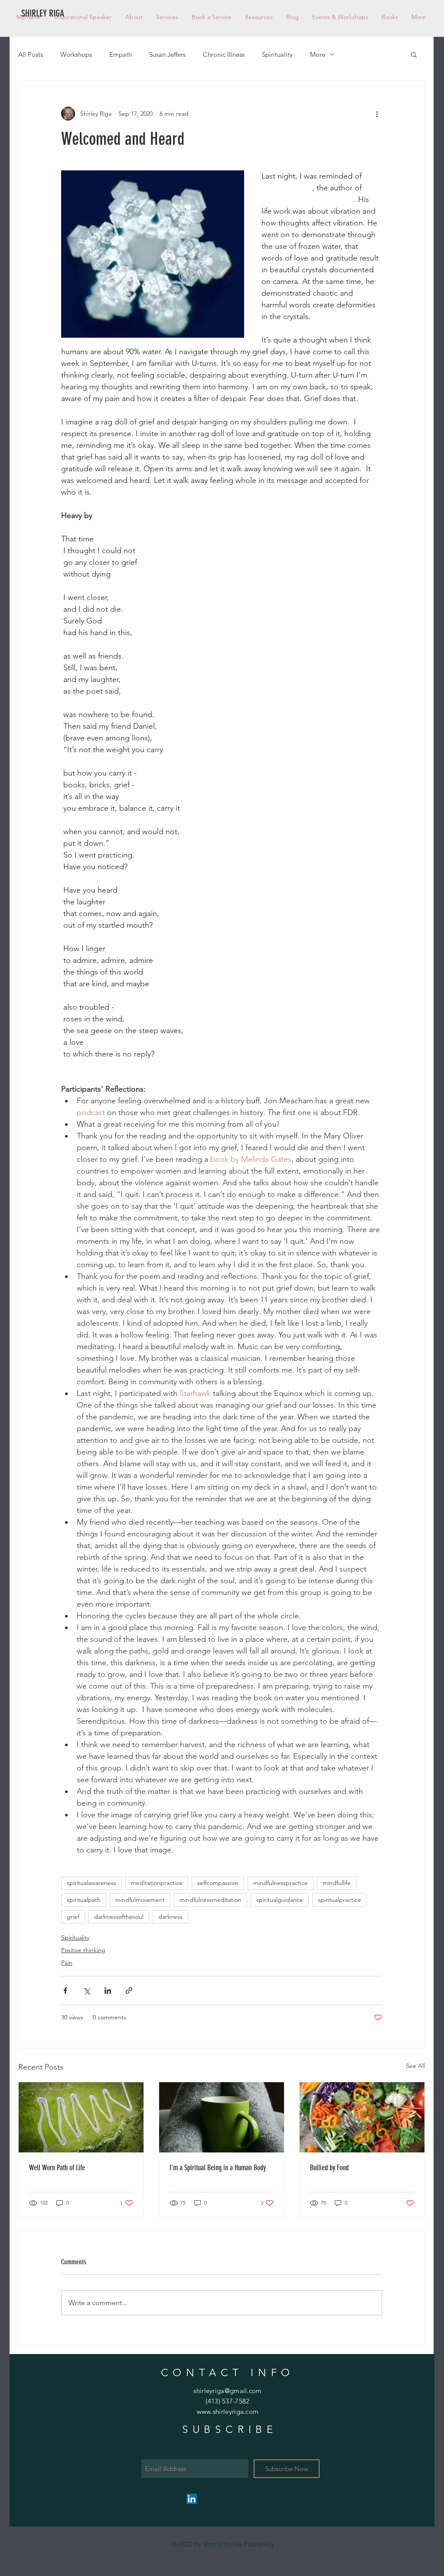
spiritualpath (84, 1900)
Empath (121, 54)
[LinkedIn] (192, 2499)
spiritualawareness (91, 1883)
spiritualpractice (340, 1900)
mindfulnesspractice (281, 1883)
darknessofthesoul (119, 1917)
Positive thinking (83, 1950)
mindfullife (337, 1883)
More (318, 54)
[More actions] (377, 114)
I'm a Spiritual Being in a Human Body (218, 2168)
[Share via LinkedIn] (108, 1991)
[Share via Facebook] (65, 1991)
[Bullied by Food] (362, 2117)
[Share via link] (129, 1991)
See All (415, 2066)
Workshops (76, 54)
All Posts (31, 54)
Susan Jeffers (167, 54)
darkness (170, 1917)
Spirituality (277, 54)
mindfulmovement (140, 1900)
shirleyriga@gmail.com (227, 2391)
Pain (67, 1963)
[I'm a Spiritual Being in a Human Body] (222, 2117)
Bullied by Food (329, 2168)
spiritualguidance (280, 1900)
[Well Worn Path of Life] (81, 2117)
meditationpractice (157, 1883)
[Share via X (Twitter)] (87, 1991)
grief (73, 1917)
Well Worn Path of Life (57, 2168)
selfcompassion (218, 1883)
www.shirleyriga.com (228, 2411)
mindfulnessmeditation (211, 1900)
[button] (259, 17)
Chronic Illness (224, 54)
